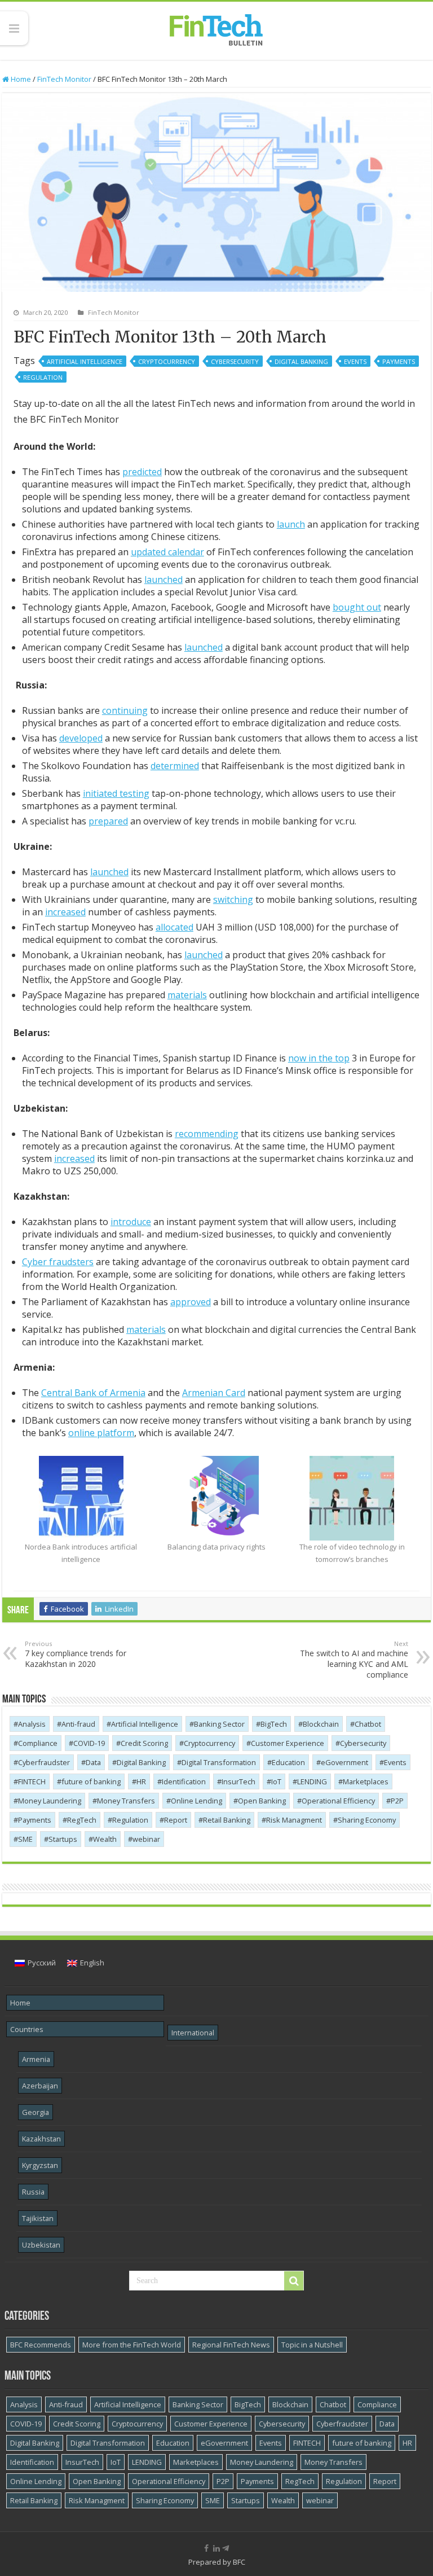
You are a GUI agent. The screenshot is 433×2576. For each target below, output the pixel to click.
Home (20, 79)
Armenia (36, 2059)
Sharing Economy (367, 1820)
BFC (239, 2562)
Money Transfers (126, 1801)
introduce (131, 1222)
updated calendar (167, 552)
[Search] (294, 2281)
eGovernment (344, 1762)
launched (164, 580)
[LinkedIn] (216, 2548)
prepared (108, 821)
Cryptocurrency (167, 361)
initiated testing (116, 793)
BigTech (274, 1724)
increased (65, 912)
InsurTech (238, 1781)
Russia (33, 2192)
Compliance (38, 1743)
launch (291, 524)
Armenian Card (214, 1393)
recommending (207, 1134)
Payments (399, 361)
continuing (125, 710)
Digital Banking (301, 361)
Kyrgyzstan (40, 2165)
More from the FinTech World (132, 2345)
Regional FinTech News (231, 2345)
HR (141, 1781)
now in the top (319, 1058)
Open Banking (262, 1801)
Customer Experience (288, 1743)
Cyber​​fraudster (44, 1762)
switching (233, 899)
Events (355, 361)
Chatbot (368, 1724)
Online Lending (196, 1801)
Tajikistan (38, 2218)
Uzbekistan (41, 2245)
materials (187, 995)
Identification (184, 1781)
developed (81, 738)
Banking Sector (219, 1724)
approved (191, 1302)
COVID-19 (89, 1743)
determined (175, 766)
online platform (101, 1433)
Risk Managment (294, 1820)
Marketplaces (366, 1781)
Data (93, 1762)
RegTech (82, 1820)
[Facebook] (206, 2548)
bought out (357, 607)
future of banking (91, 1781)
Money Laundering (50, 1801)
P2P (397, 1801)
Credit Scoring (144, 1743)
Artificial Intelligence (85, 361)
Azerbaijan (40, 2086)
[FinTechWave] (228, 2548)
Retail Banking (227, 1820)
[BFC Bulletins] (216, 29)
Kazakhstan (41, 2139)
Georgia (36, 2112)
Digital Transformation (219, 1762)
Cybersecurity (235, 361)
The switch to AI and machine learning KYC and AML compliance (354, 1660)
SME (25, 1839)
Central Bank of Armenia (93, 1393)
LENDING (312, 1781)
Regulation (43, 377)
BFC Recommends (41, 2345)
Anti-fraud (78, 1724)
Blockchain (321, 1724)
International (193, 2033)
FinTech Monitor (64, 79)
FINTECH (32, 1781)
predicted (142, 472)
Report (176, 1820)
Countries (27, 2029)
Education (288, 1762)
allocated (174, 927)
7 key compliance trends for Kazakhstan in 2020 (76, 1654)
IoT (276, 1781)
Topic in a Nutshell (312, 2345)
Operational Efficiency (338, 1801)
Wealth (105, 1839)
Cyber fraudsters (58, 1262)
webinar (146, 1839)
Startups (63, 1839)
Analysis (32, 1724)
